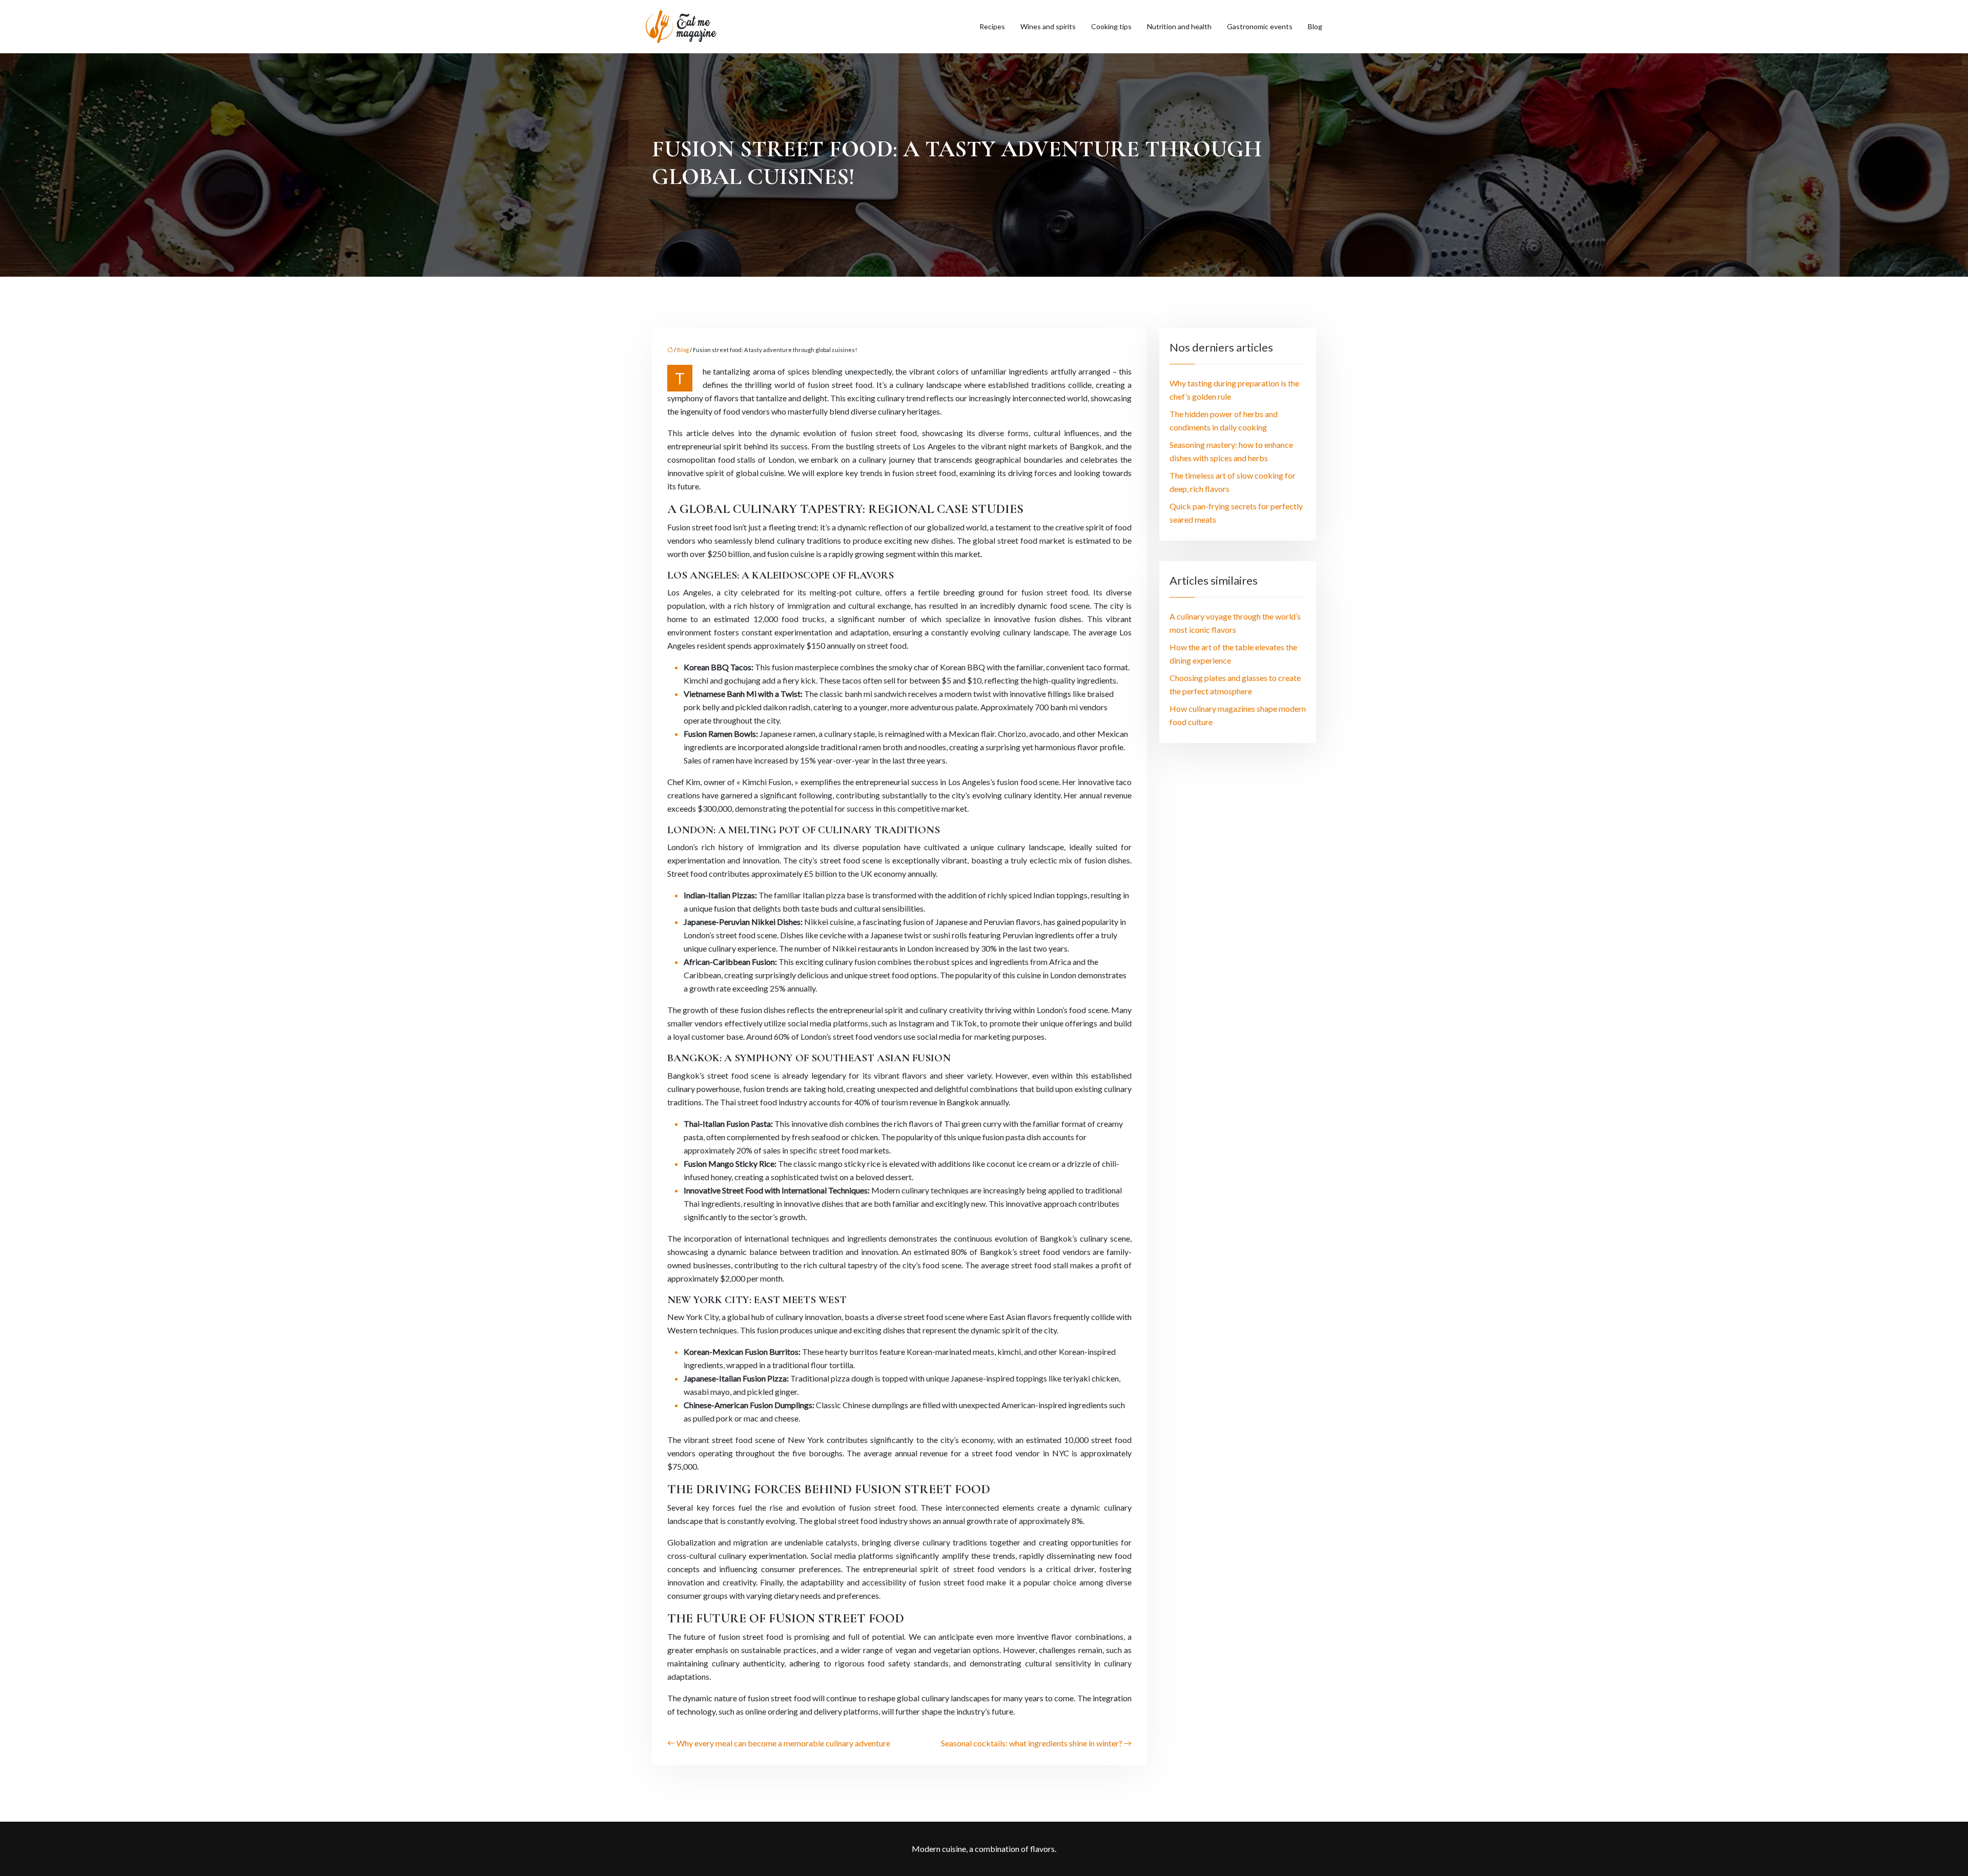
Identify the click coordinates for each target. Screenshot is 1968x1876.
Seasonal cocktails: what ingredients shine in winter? (1032, 1743)
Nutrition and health (1179, 26)
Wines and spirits (1048, 26)
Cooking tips (1111, 26)
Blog (1315, 26)
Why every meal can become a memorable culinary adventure (783, 1743)
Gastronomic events (1260, 26)
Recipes (992, 26)
